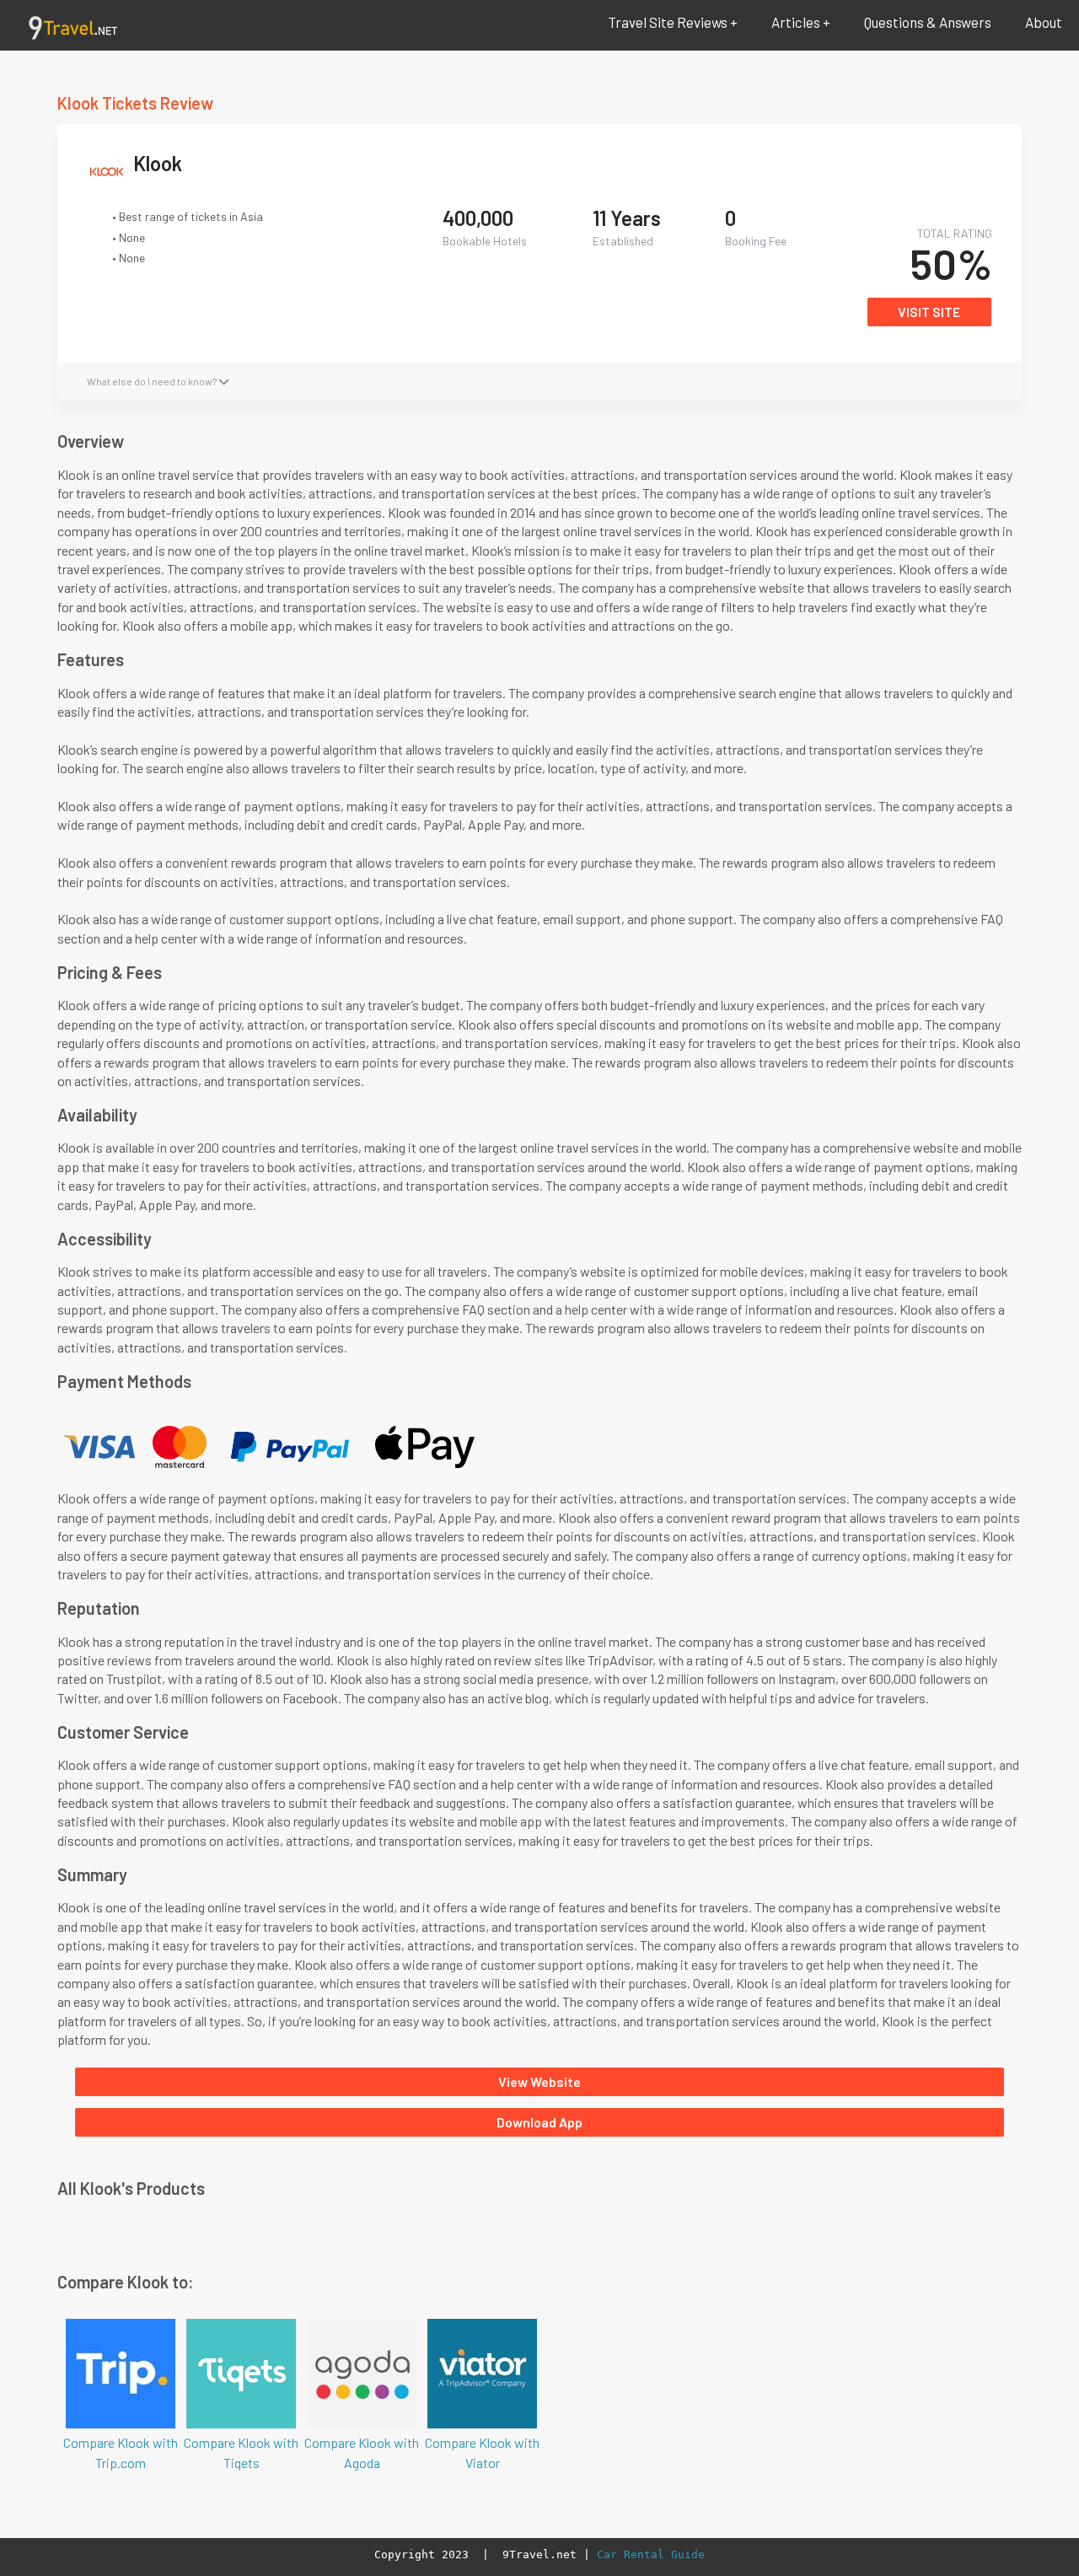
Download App (539, 2122)
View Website (539, 2081)
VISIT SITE (929, 312)
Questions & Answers (928, 22)
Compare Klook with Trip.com (121, 2452)
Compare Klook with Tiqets (241, 2452)
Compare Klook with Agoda (362, 2452)
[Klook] (110, 177)
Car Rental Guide (651, 2554)
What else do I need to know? (153, 381)
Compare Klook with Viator (482, 2452)
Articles (796, 22)
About (1044, 22)
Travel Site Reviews (668, 22)
